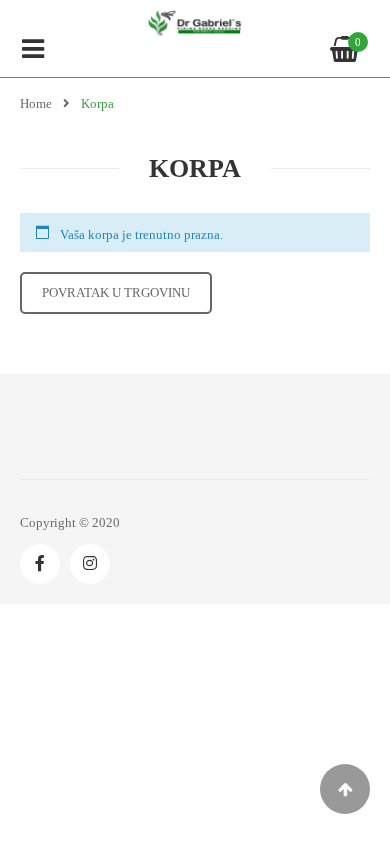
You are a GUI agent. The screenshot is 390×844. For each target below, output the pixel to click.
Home (36, 103)
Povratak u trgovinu (116, 292)
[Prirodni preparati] (195, 22)
